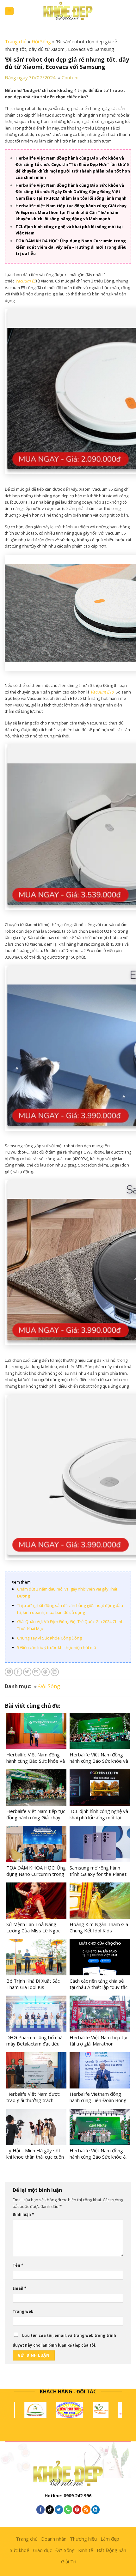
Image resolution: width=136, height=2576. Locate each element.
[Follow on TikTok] (50, 2509)
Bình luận (23, 2214)
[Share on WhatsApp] (9, 1672)
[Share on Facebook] (18, 1672)
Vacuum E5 (26, 281)
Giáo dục (42, 2550)
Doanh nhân (54, 2539)
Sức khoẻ (19, 2550)
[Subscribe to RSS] (86, 2509)
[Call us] (68, 2509)
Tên (18, 2265)
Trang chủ (16, 41)
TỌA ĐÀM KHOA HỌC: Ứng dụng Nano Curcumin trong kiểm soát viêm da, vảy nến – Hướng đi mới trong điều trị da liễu (71, 247)
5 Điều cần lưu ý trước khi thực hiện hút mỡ (57, 1647)
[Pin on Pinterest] (46, 1672)
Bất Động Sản (111, 2550)
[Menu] (9, 11)
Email (19, 2288)
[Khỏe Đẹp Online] (68, 11)
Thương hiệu (83, 2539)
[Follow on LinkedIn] (96, 2509)
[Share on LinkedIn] (55, 1672)
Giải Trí (69, 2561)
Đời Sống (41, 41)
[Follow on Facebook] (40, 2509)
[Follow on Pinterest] (77, 2509)
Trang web (23, 2311)
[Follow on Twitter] (59, 2509)
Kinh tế (86, 2550)
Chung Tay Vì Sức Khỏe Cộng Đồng (49, 1638)
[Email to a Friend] (36, 1672)
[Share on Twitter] (27, 1672)
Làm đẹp (110, 2539)
